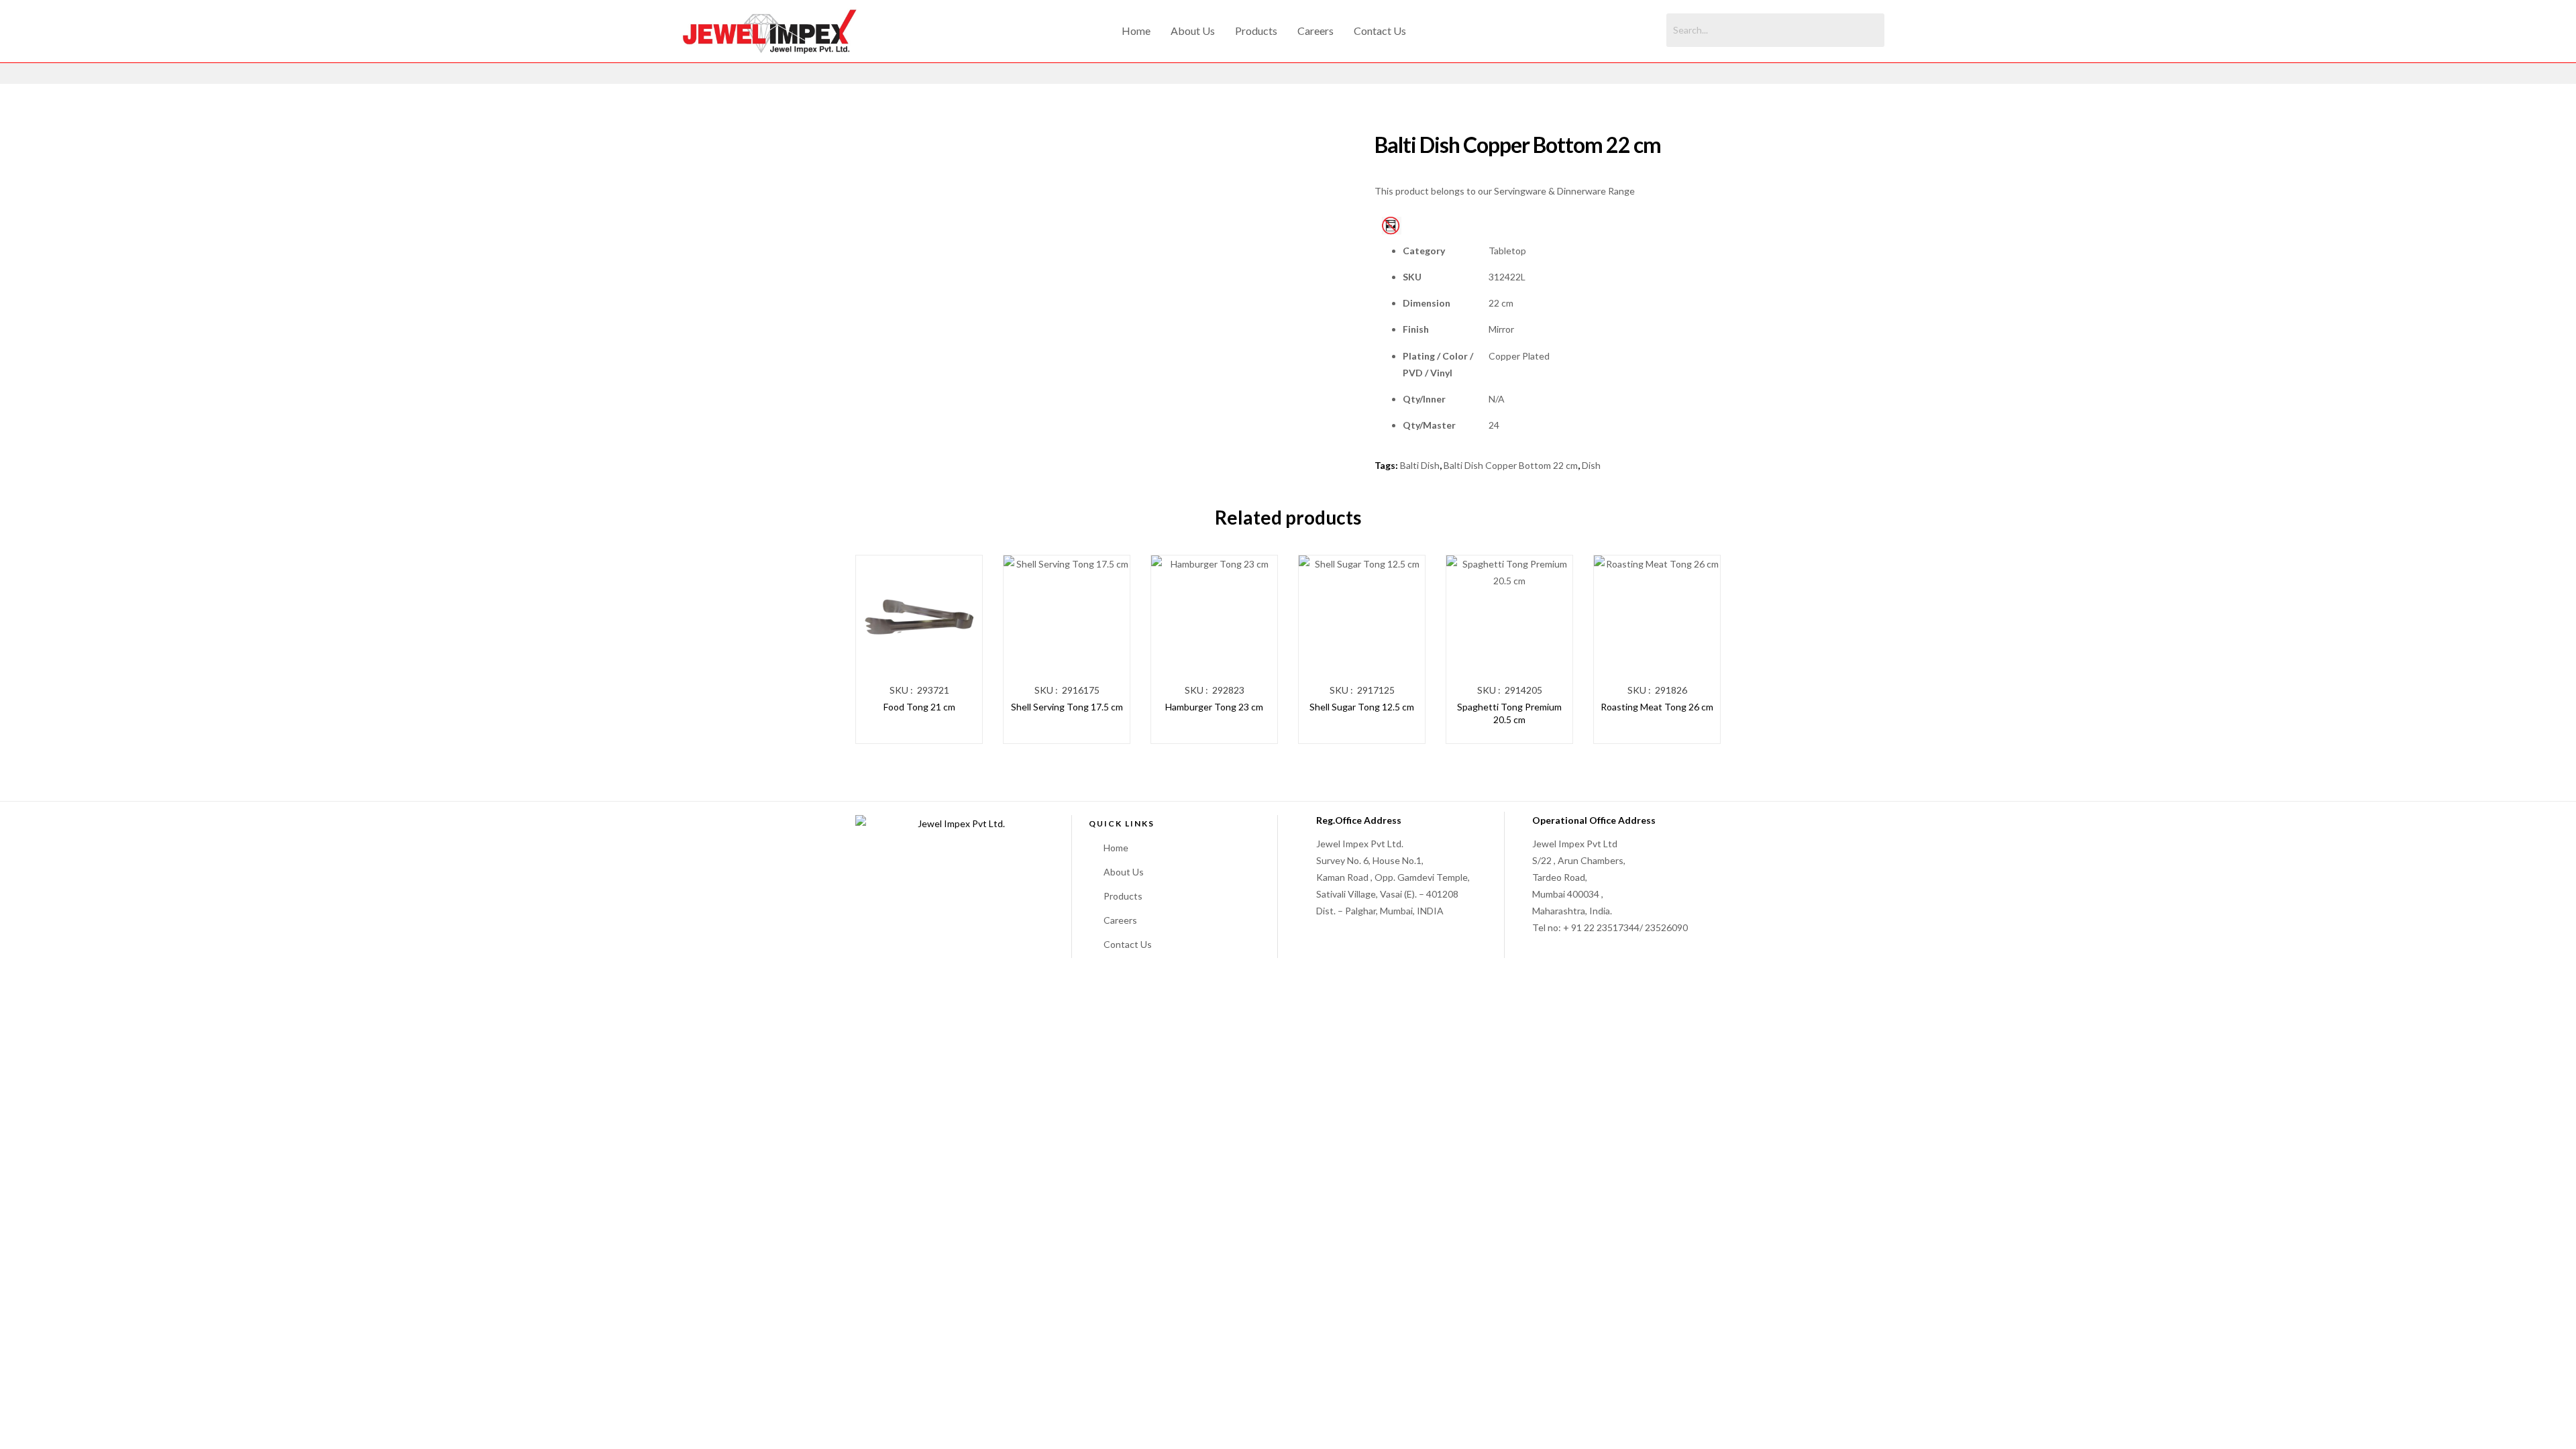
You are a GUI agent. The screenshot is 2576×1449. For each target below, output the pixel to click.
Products (1256, 31)
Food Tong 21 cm (919, 707)
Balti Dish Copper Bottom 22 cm (1511, 465)
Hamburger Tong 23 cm (1214, 707)
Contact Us (1380, 31)
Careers (1316, 31)
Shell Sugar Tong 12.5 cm (1362, 707)
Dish (1591, 465)
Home (1136, 31)
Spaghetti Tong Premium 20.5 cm (1509, 713)
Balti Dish (1420, 465)
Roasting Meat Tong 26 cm (1657, 707)
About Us (1193, 31)
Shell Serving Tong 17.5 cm (1067, 707)
